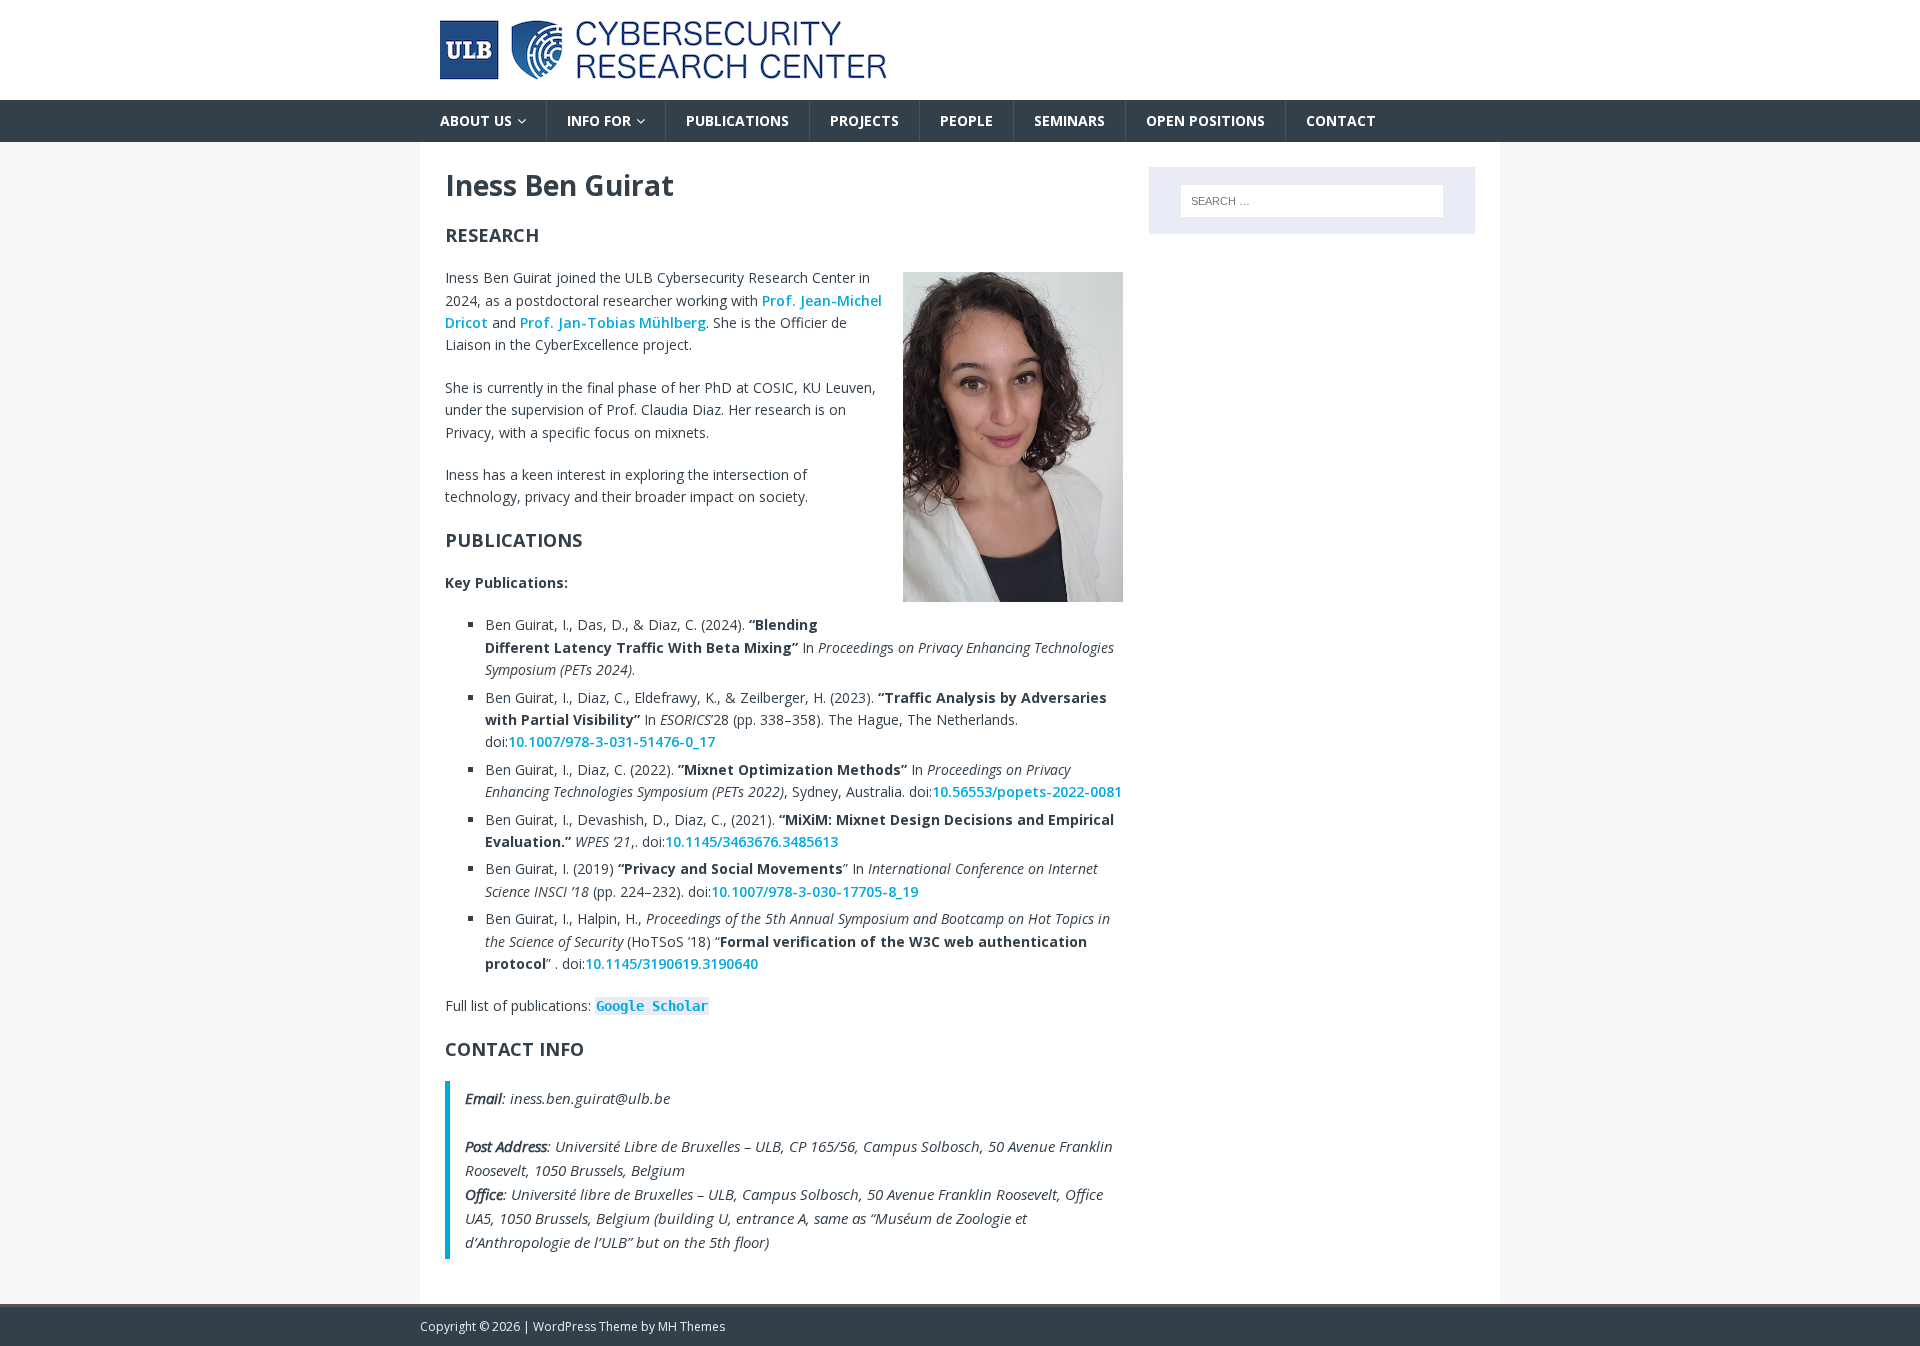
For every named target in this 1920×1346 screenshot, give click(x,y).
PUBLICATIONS (737, 120)
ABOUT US (476, 120)
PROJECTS (864, 120)
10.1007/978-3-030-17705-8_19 (814, 891)
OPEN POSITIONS (1205, 120)
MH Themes (691, 1326)
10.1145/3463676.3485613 (751, 841)
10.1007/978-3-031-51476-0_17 (611, 741)
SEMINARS (1069, 120)
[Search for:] (1312, 201)
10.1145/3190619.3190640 (671, 963)
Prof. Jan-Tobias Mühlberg (613, 322)
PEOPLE (966, 120)
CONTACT (1341, 120)
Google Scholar (652, 1006)
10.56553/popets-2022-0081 (1027, 791)
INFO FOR (599, 120)
